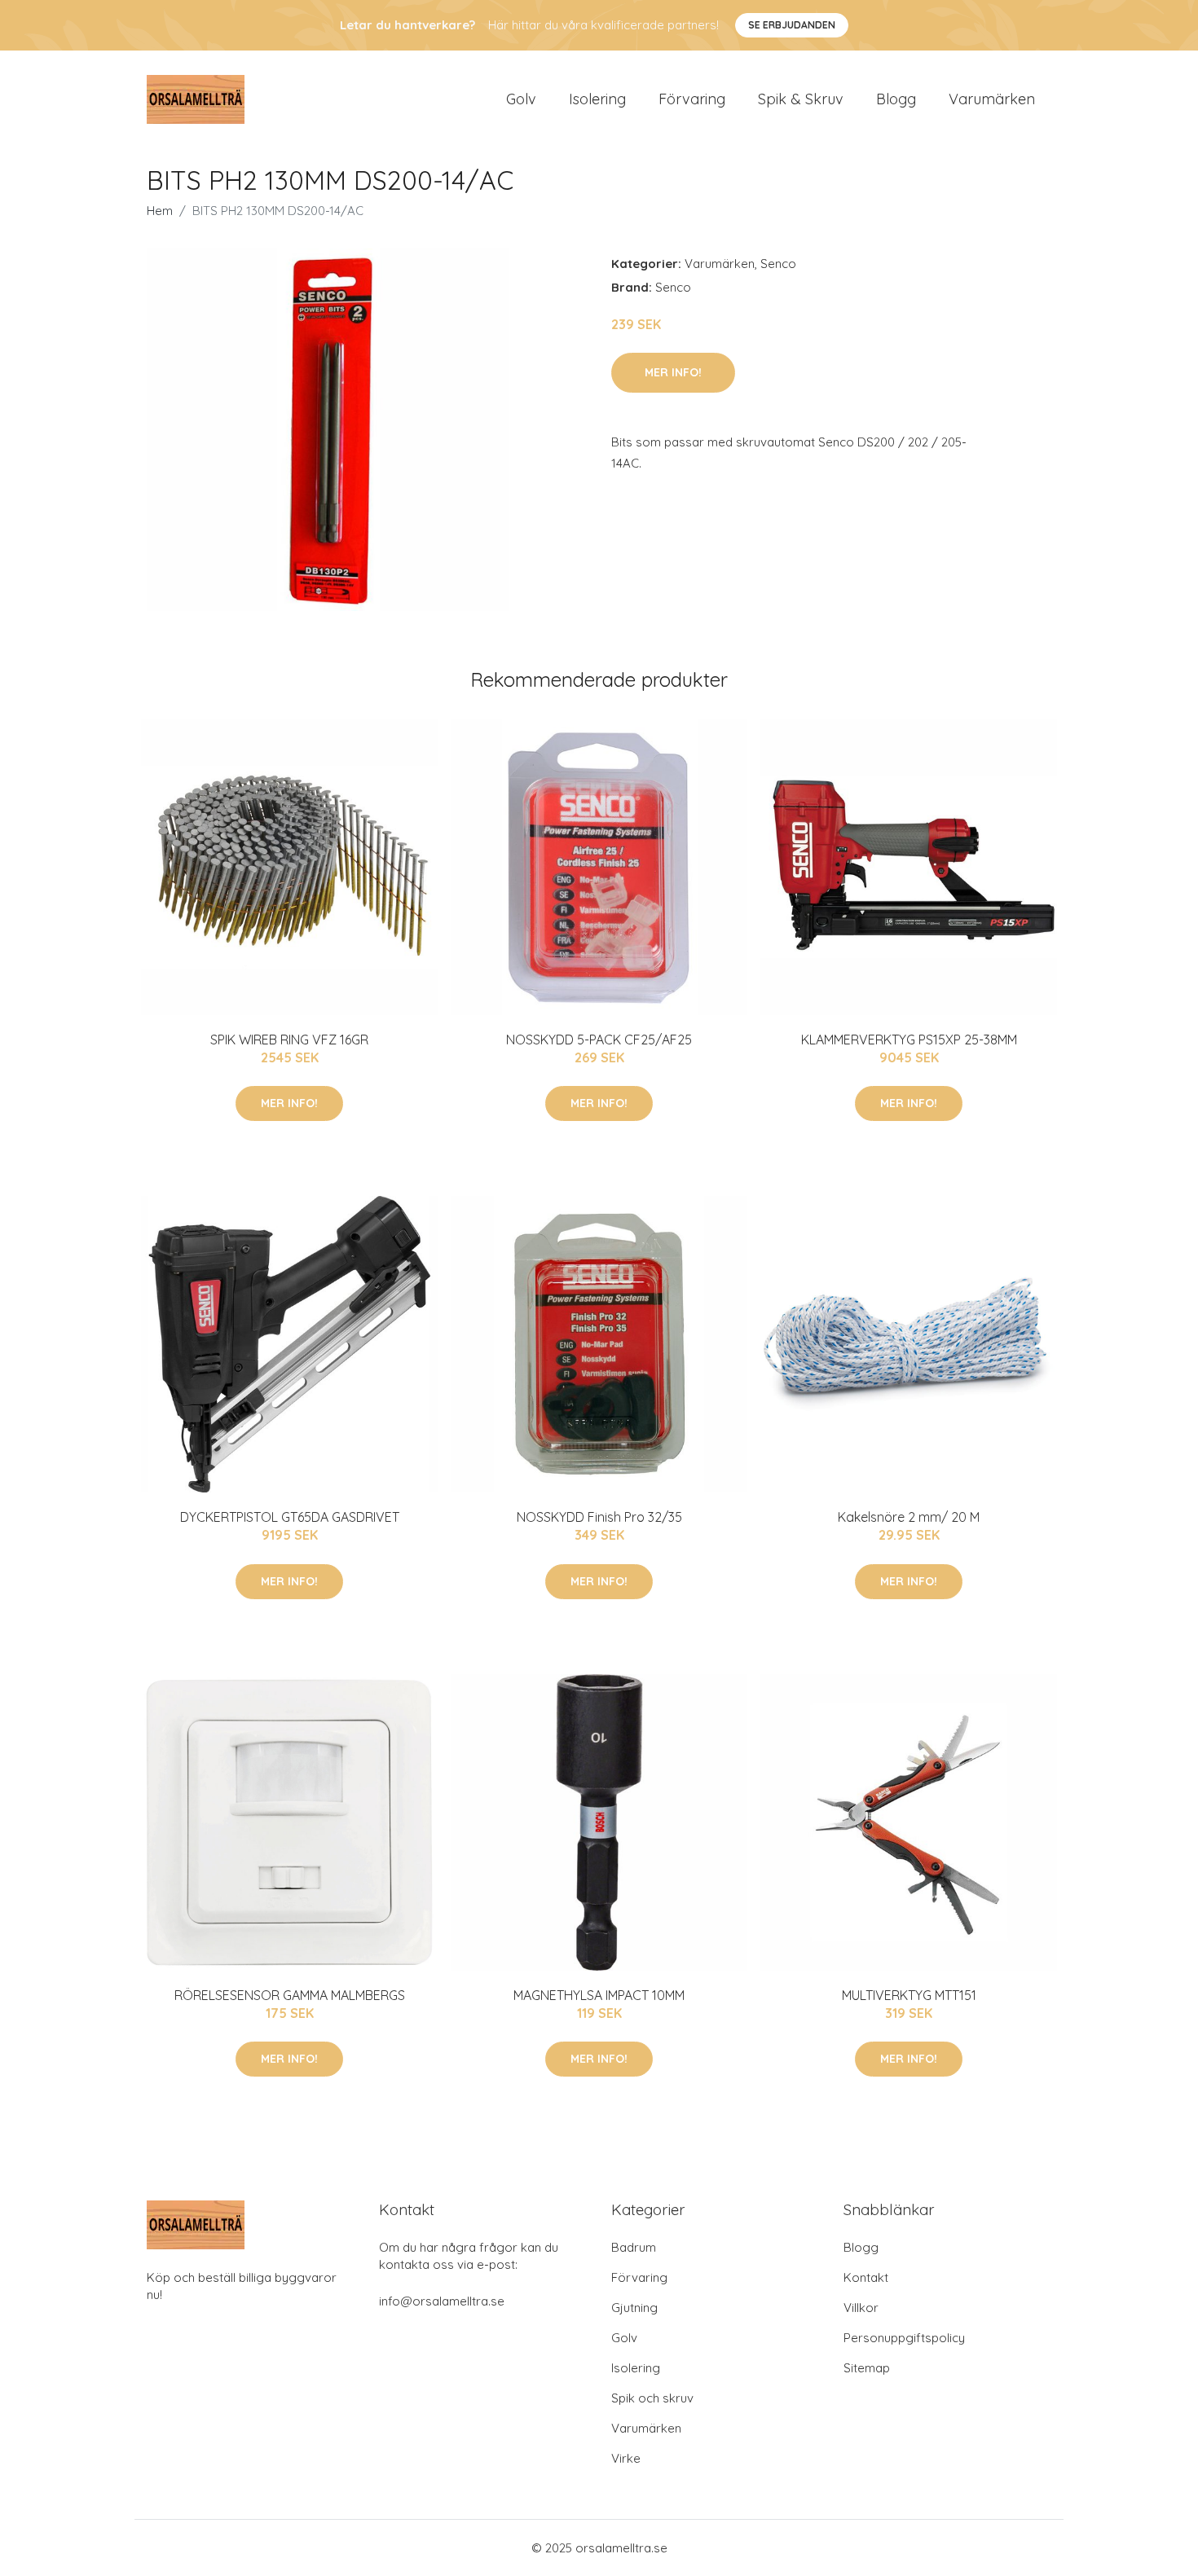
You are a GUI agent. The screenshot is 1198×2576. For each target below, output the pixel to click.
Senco (778, 264)
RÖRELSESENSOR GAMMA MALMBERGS (290, 1995)
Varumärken (992, 99)
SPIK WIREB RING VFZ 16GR (289, 1040)
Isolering (597, 99)
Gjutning (634, 2308)
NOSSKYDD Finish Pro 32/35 (599, 1517)
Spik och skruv (652, 2398)
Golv (521, 99)
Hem (160, 211)
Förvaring (692, 99)
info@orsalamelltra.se (442, 2301)
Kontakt (866, 2277)
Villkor (861, 2308)
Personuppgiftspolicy (904, 2338)
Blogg (896, 99)
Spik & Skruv (801, 99)
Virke (626, 2458)
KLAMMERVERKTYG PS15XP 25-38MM (909, 1040)
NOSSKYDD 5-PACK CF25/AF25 (599, 1040)
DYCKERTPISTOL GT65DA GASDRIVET (290, 1517)
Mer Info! (673, 372)
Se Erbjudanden (792, 25)
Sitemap (867, 2368)
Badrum (634, 2247)
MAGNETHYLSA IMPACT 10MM (599, 1995)
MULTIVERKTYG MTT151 (909, 1995)
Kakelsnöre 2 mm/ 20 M (909, 1517)
